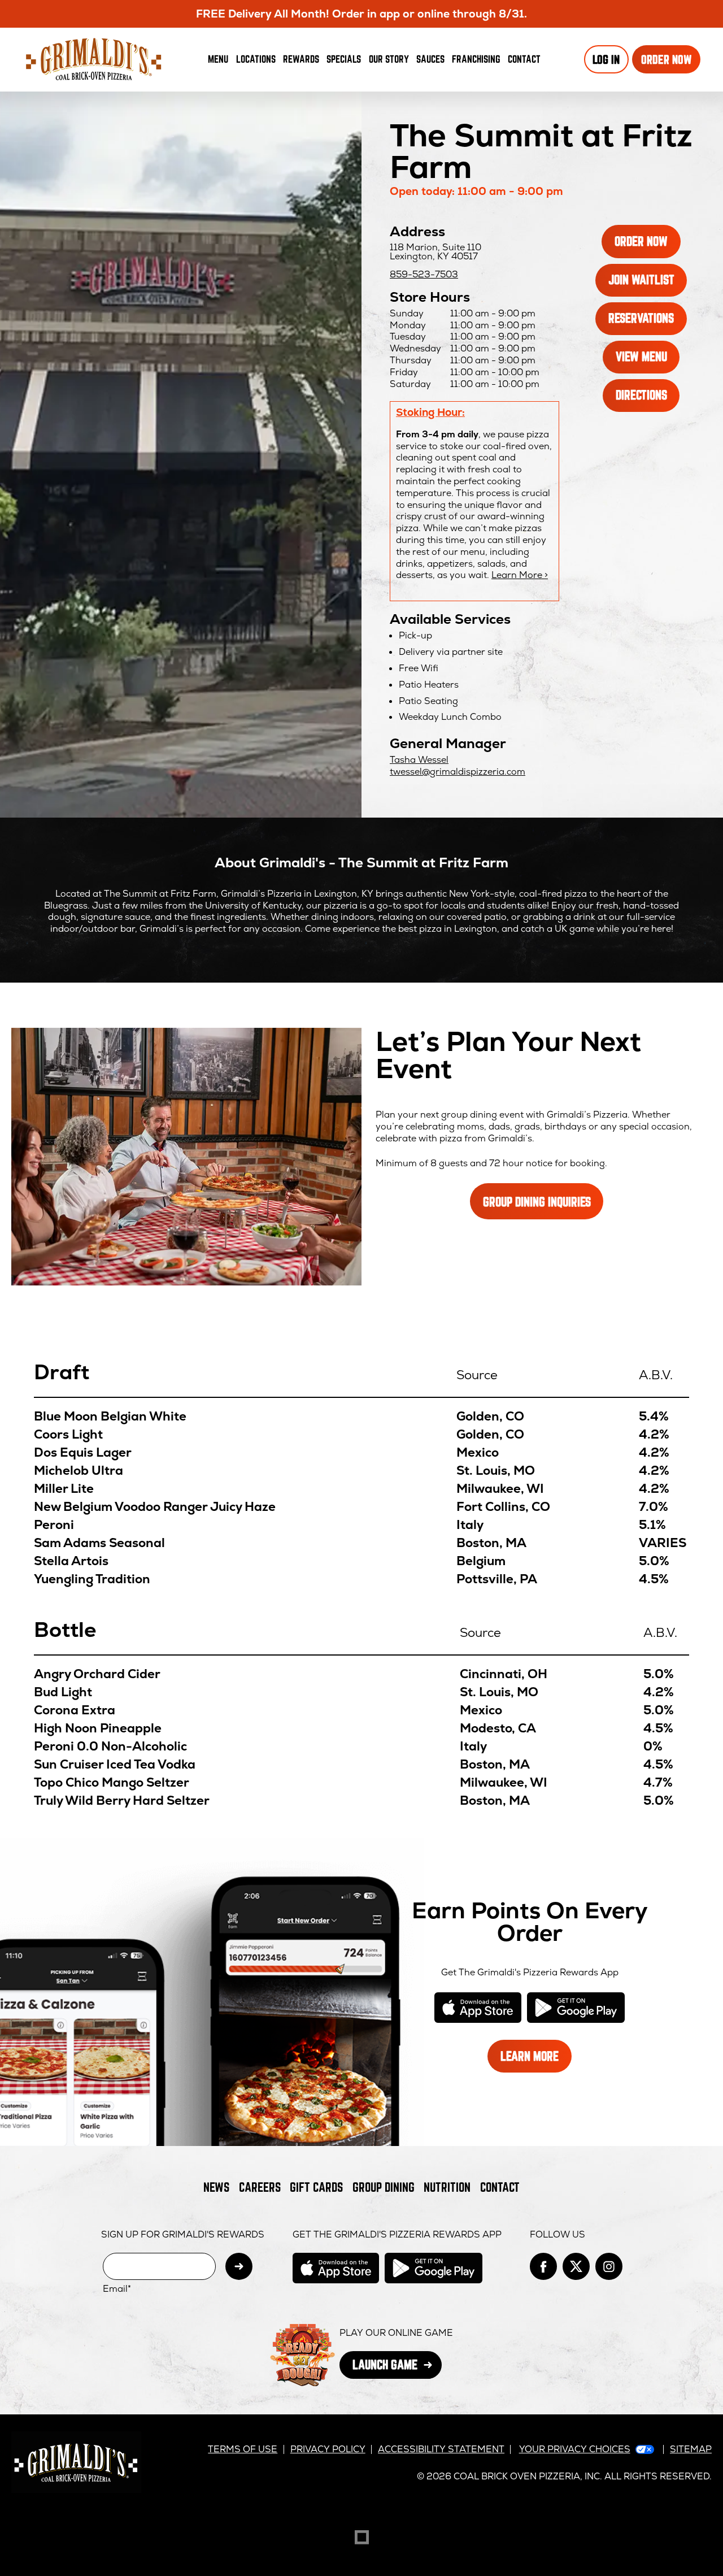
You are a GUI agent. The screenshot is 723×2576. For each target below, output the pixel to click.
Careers (260, 2187)
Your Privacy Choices (575, 2449)
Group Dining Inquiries (537, 1202)
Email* (117, 2289)
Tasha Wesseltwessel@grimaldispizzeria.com (458, 766)
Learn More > (520, 575)
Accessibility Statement (441, 2449)
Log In (606, 60)
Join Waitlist (648, 284)
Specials (344, 59)
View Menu (641, 356)
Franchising (476, 59)
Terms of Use (243, 2449)
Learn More (536, 2060)
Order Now (671, 63)
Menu (218, 59)
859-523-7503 (424, 274)
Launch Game (397, 2368)
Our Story (389, 59)
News (216, 2187)
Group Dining (384, 2187)
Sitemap (691, 2449)
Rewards (301, 59)
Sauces (432, 62)
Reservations (648, 322)
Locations (256, 59)
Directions (648, 399)
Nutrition (447, 2187)
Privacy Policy (328, 2449)
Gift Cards (316, 2187)
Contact (524, 59)
